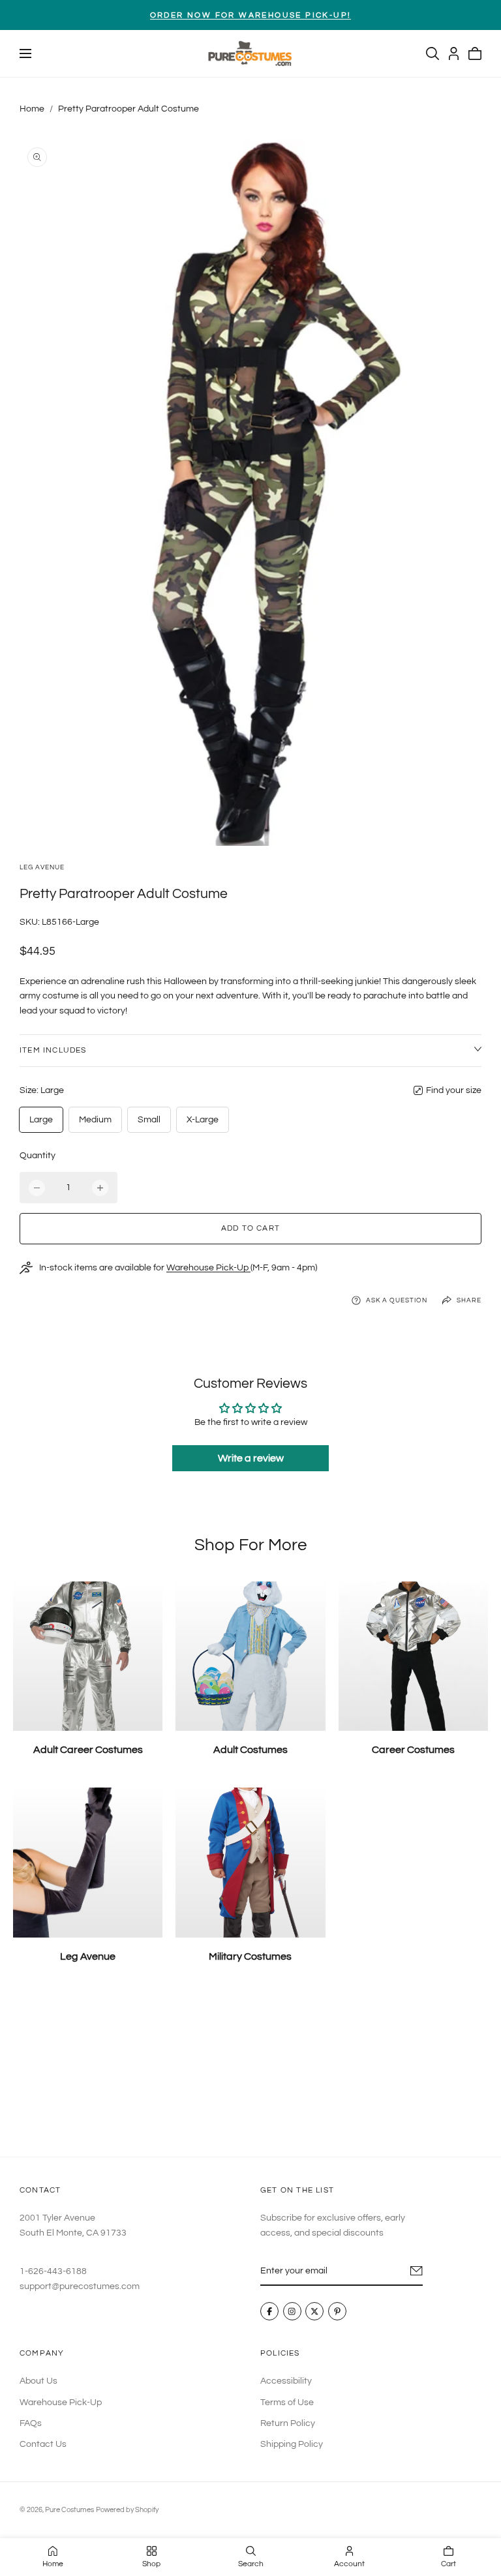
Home (32, 109)
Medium (95, 1120)
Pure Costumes (69, 2510)
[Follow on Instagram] (292, 2312)
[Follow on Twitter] (314, 2312)
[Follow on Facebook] (269, 2312)
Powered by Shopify (127, 2510)
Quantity (38, 1156)
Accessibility (286, 2381)
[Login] (454, 53)
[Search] (433, 53)
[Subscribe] (417, 2271)
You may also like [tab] (250, 2071)
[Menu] (25, 53)
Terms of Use (287, 2402)
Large (41, 1120)
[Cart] (475, 53)
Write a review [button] (251, 1458)
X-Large (203, 1120)
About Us (38, 2381)
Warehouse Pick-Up (208, 1268)
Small (149, 1120)
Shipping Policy (292, 2444)
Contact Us (43, 2444)
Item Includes (53, 1050)
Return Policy (288, 2423)
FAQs (31, 2423)
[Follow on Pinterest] (337, 2312)
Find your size (454, 1090)
